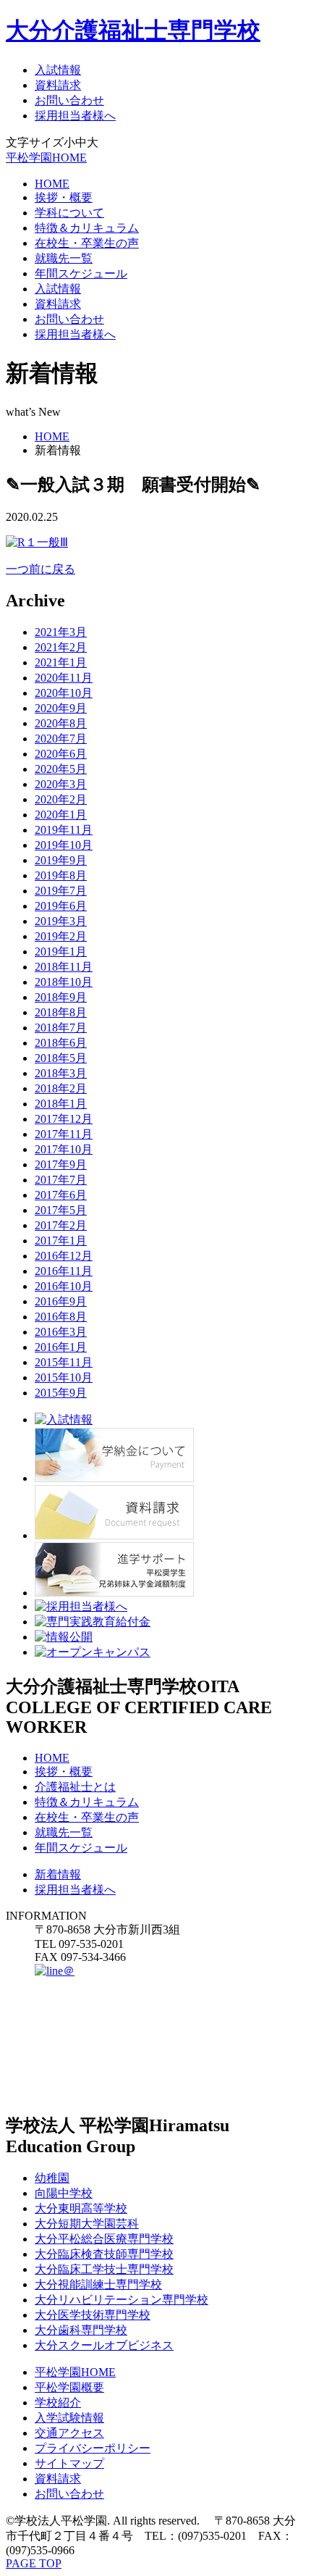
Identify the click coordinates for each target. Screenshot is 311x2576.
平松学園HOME (46, 158)
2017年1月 (61, 1241)
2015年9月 (61, 1393)
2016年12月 (64, 1256)
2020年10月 (64, 693)
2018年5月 (61, 1058)
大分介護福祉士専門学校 (133, 30)
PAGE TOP (34, 2563)
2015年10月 (64, 1377)
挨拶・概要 (64, 197)
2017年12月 (64, 1119)
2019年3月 (61, 921)
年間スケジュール (81, 273)
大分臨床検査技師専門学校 (104, 2254)
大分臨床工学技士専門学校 (104, 2269)
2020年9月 (61, 708)
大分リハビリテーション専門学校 (122, 2300)
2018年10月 (64, 982)
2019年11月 (64, 830)
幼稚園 (52, 2178)
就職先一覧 (64, 258)
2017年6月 (61, 1195)
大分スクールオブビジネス (104, 2345)
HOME (52, 184)
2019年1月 (61, 952)
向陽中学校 (64, 2193)
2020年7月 (61, 739)
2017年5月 (61, 1210)
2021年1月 (61, 662)
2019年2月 (61, 936)
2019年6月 (61, 906)
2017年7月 (61, 1180)
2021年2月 (61, 647)
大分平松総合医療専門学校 (104, 2239)
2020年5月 (61, 769)
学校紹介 (58, 2403)
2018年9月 (61, 997)
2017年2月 (61, 1225)
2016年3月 (61, 1332)
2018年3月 (61, 1073)
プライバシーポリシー (93, 2448)
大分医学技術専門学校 (93, 2315)
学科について (69, 213)
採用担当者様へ (75, 116)
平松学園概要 (69, 2387)
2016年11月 (64, 1271)
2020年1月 (61, 815)
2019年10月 (64, 845)
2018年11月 (64, 967)
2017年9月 (61, 1164)
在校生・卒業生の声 (87, 243)
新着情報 (58, 1874)
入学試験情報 (69, 2418)
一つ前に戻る (41, 569)
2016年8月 (61, 1317)
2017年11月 (64, 1134)
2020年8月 (61, 723)
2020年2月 (61, 799)
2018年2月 (61, 1088)
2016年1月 (61, 1347)
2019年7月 (61, 891)
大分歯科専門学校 (81, 2330)
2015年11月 (64, 1362)
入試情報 (58, 70)
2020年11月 (64, 678)
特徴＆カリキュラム (87, 228)
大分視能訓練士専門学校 (98, 2284)
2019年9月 (61, 860)
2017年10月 (64, 1149)
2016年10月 (64, 1286)
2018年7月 (61, 1028)
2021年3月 (61, 632)
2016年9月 (61, 1301)
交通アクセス (69, 2433)
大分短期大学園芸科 (87, 2224)
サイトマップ (69, 2463)
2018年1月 (61, 1104)
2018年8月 (61, 1012)
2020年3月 (61, 784)
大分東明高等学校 (81, 2208)
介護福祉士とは (75, 1787)
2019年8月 (61, 875)
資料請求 (58, 85)
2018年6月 (61, 1043)
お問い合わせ (69, 100)
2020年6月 (61, 754)
